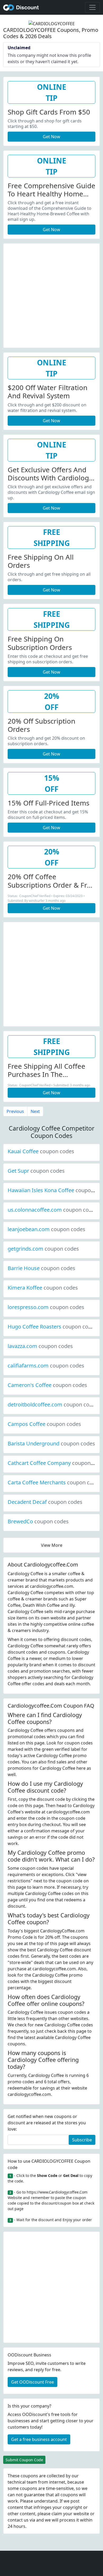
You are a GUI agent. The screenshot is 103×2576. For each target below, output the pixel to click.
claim (57, 2514)
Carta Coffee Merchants (55, 1482)
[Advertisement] (51, 295)
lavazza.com (40, 1346)
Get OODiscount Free (32, 2382)
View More (52, 1545)
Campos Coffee (44, 1424)
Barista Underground (51, 1443)
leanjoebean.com (46, 1229)
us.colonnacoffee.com (53, 1210)
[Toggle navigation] (92, 7)
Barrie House (41, 1268)
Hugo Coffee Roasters (52, 1327)
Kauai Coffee (41, 1151)
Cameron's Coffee (47, 1385)
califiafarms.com (46, 1366)
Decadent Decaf (45, 1502)
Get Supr (36, 1171)
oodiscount (21, 7)
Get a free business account (39, 2439)
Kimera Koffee (43, 1288)
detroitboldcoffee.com (53, 1404)
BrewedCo (38, 1521)
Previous (15, 1111)
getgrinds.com (43, 1249)
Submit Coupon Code (24, 2460)
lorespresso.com (46, 1307)
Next (35, 1111)
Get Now (51, 137)
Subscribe (82, 2140)
